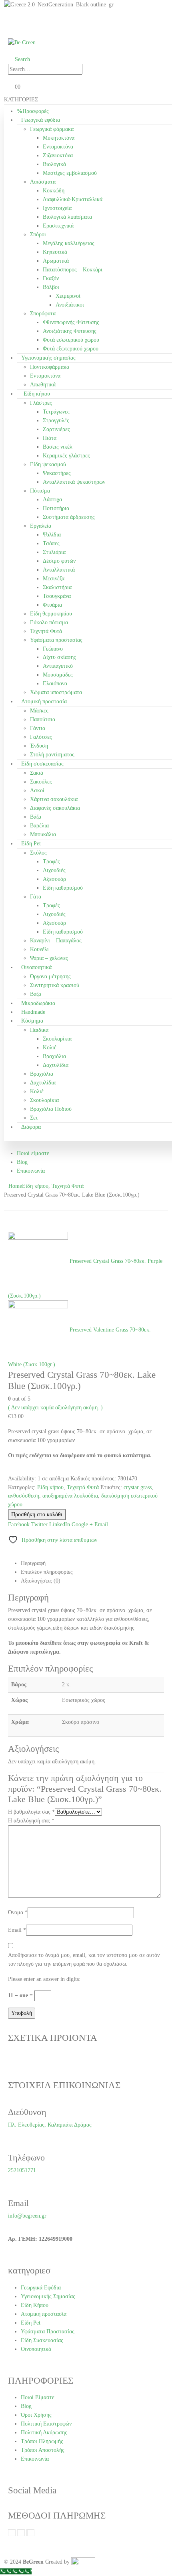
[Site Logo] (22, 42)
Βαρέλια (39, 826)
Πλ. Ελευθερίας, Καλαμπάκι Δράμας (50, 2125)
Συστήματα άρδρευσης (69, 517)
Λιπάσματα (43, 182)
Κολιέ (50, 1048)
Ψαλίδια (52, 535)
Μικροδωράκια (38, 1003)
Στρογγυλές (56, 420)
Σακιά (37, 773)
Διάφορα (31, 1127)
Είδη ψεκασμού (48, 464)
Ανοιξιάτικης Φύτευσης (70, 331)
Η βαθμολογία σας (31, 1812)
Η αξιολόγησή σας (31, 1821)
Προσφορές (36, 111)
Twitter (39, 1524)
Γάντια (38, 728)
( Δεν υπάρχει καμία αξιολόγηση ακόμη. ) (55, 1408)
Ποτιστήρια (56, 508)
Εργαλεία (41, 526)
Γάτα (36, 897)
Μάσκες (39, 711)
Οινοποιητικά (36, 967)
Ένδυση (39, 746)
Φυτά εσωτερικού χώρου (71, 340)
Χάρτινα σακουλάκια (54, 799)
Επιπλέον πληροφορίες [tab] (47, 1572)
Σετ (34, 1118)
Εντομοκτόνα (58, 147)
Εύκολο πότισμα (49, 622)
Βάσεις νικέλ (58, 447)
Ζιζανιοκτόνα (58, 155)
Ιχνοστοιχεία (57, 208)
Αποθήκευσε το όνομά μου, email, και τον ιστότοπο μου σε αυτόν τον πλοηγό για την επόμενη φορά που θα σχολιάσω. (84, 1960)
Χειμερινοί (68, 296)
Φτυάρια (52, 605)
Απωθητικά (43, 385)
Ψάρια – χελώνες (49, 958)
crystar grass (138, 1487)
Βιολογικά (54, 164)
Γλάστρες (41, 403)
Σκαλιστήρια (57, 587)
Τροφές (51, 862)
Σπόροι (38, 234)
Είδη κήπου (37, 394)
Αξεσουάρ (54, 879)
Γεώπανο (53, 649)
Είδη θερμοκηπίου (51, 614)
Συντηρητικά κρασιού (55, 985)
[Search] (90, 69)
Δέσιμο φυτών (59, 561)
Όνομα (18, 1912)
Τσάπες (51, 543)
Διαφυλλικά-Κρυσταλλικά (73, 199)
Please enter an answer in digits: (44, 1979)
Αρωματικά (56, 261)
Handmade (33, 1012)
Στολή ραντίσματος (52, 755)
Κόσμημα (32, 1021)
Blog (22, 1162)
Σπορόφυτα (43, 314)
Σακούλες (41, 782)
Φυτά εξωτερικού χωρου (71, 349)
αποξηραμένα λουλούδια (70, 1496)
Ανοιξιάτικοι (70, 305)
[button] (19, 59)
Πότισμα (40, 491)
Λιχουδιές (54, 870)
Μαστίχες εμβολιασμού (70, 173)
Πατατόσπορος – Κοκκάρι (73, 270)
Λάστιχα (52, 500)
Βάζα (36, 817)
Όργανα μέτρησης (50, 976)
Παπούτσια (43, 719)
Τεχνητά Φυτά (46, 631)
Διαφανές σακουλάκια (55, 808)
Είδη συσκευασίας (42, 764)
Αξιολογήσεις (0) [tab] (41, 1581)
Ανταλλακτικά (59, 570)
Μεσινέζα (54, 579)
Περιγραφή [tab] (33, 1563)
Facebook (19, 1524)
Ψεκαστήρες (57, 473)
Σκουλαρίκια (57, 1039)
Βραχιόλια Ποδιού (51, 1109)
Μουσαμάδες (58, 675)
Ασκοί (37, 790)
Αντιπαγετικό (58, 666)
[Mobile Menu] (10, 25)
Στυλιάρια (54, 552)
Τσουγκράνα (57, 596)
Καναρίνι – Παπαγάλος (56, 941)
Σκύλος (38, 853)
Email (101, 1524)
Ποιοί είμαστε (33, 1153)
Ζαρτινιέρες (56, 429)
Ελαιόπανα (55, 684)
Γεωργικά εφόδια (41, 120)
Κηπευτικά (55, 252)
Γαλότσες (41, 737)
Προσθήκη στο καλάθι (37, 1515)
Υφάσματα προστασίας (56, 640)
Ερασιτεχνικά (58, 226)
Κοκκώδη (54, 191)
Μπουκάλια (43, 834)
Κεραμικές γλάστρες (66, 456)
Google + (82, 1524)
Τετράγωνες (56, 412)
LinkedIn (60, 1524)
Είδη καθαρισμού (63, 888)
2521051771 (22, 2170)
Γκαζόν (51, 278)
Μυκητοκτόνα (59, 138)
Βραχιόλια (54, 1056)
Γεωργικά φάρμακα (52, 129)
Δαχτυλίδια (56, 1065)
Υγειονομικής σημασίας (48, 358)
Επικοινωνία (31, 1171)
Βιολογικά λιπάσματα (67, 217)
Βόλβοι (51, 287)
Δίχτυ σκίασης (59, 657)
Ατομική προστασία (44, 701)
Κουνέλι (39, 949)
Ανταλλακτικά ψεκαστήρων (74, 482)
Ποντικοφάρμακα (50, 367)
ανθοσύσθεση (24, 1496)
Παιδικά (39, 1030)
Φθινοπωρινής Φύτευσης (71, 322)
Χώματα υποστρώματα (56, 692)
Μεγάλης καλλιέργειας (69, 243)
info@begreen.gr (27, 2216)
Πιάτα (50, 438)
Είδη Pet (31, 844)
